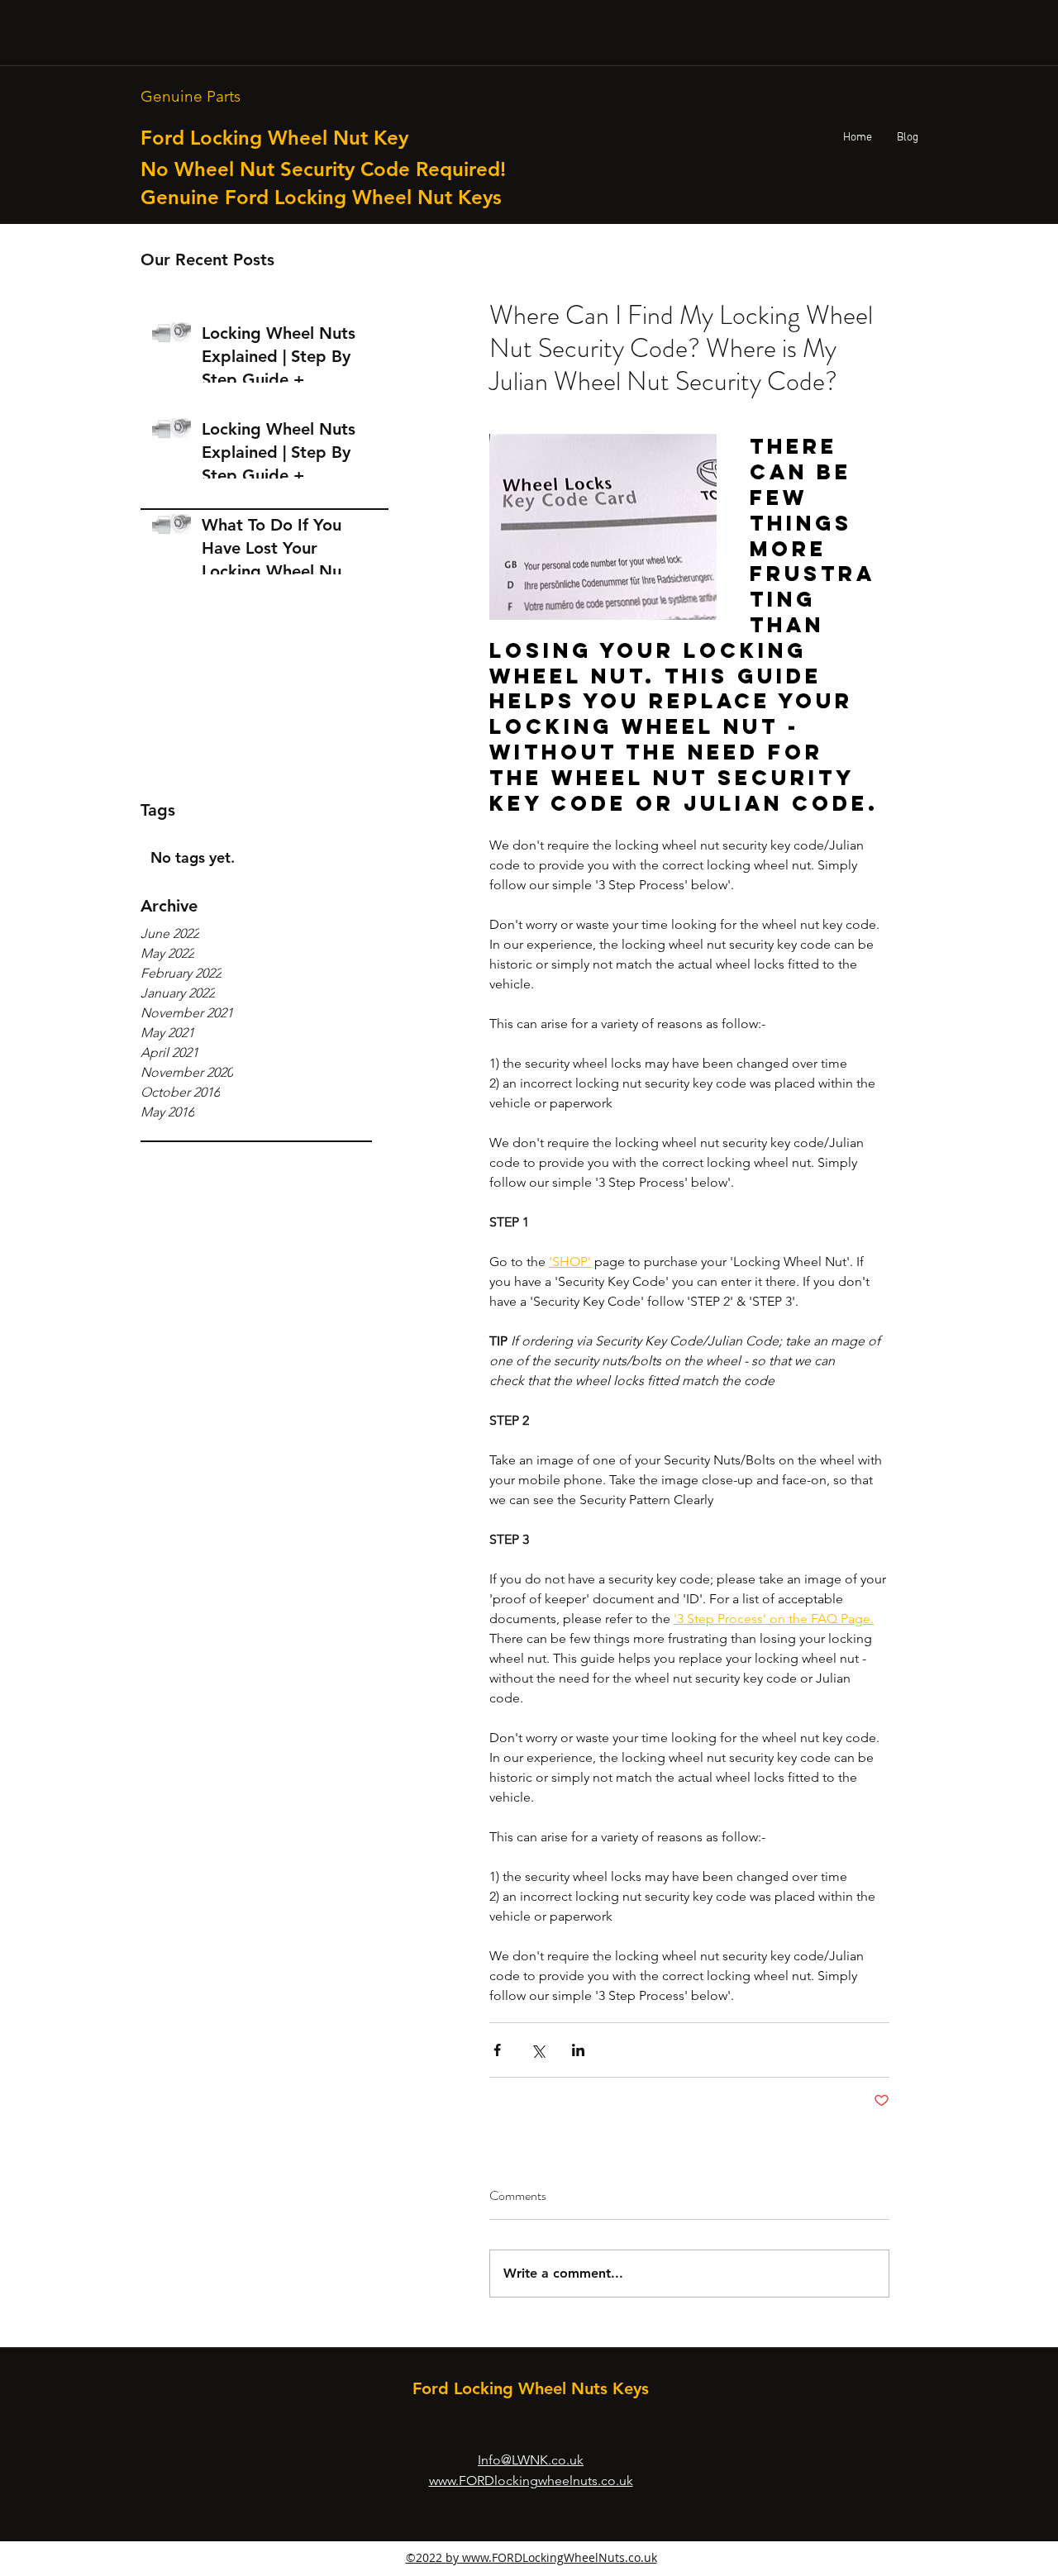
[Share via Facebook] (497, 2050)
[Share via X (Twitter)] (538, 2050)
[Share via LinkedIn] (578, 2050)
